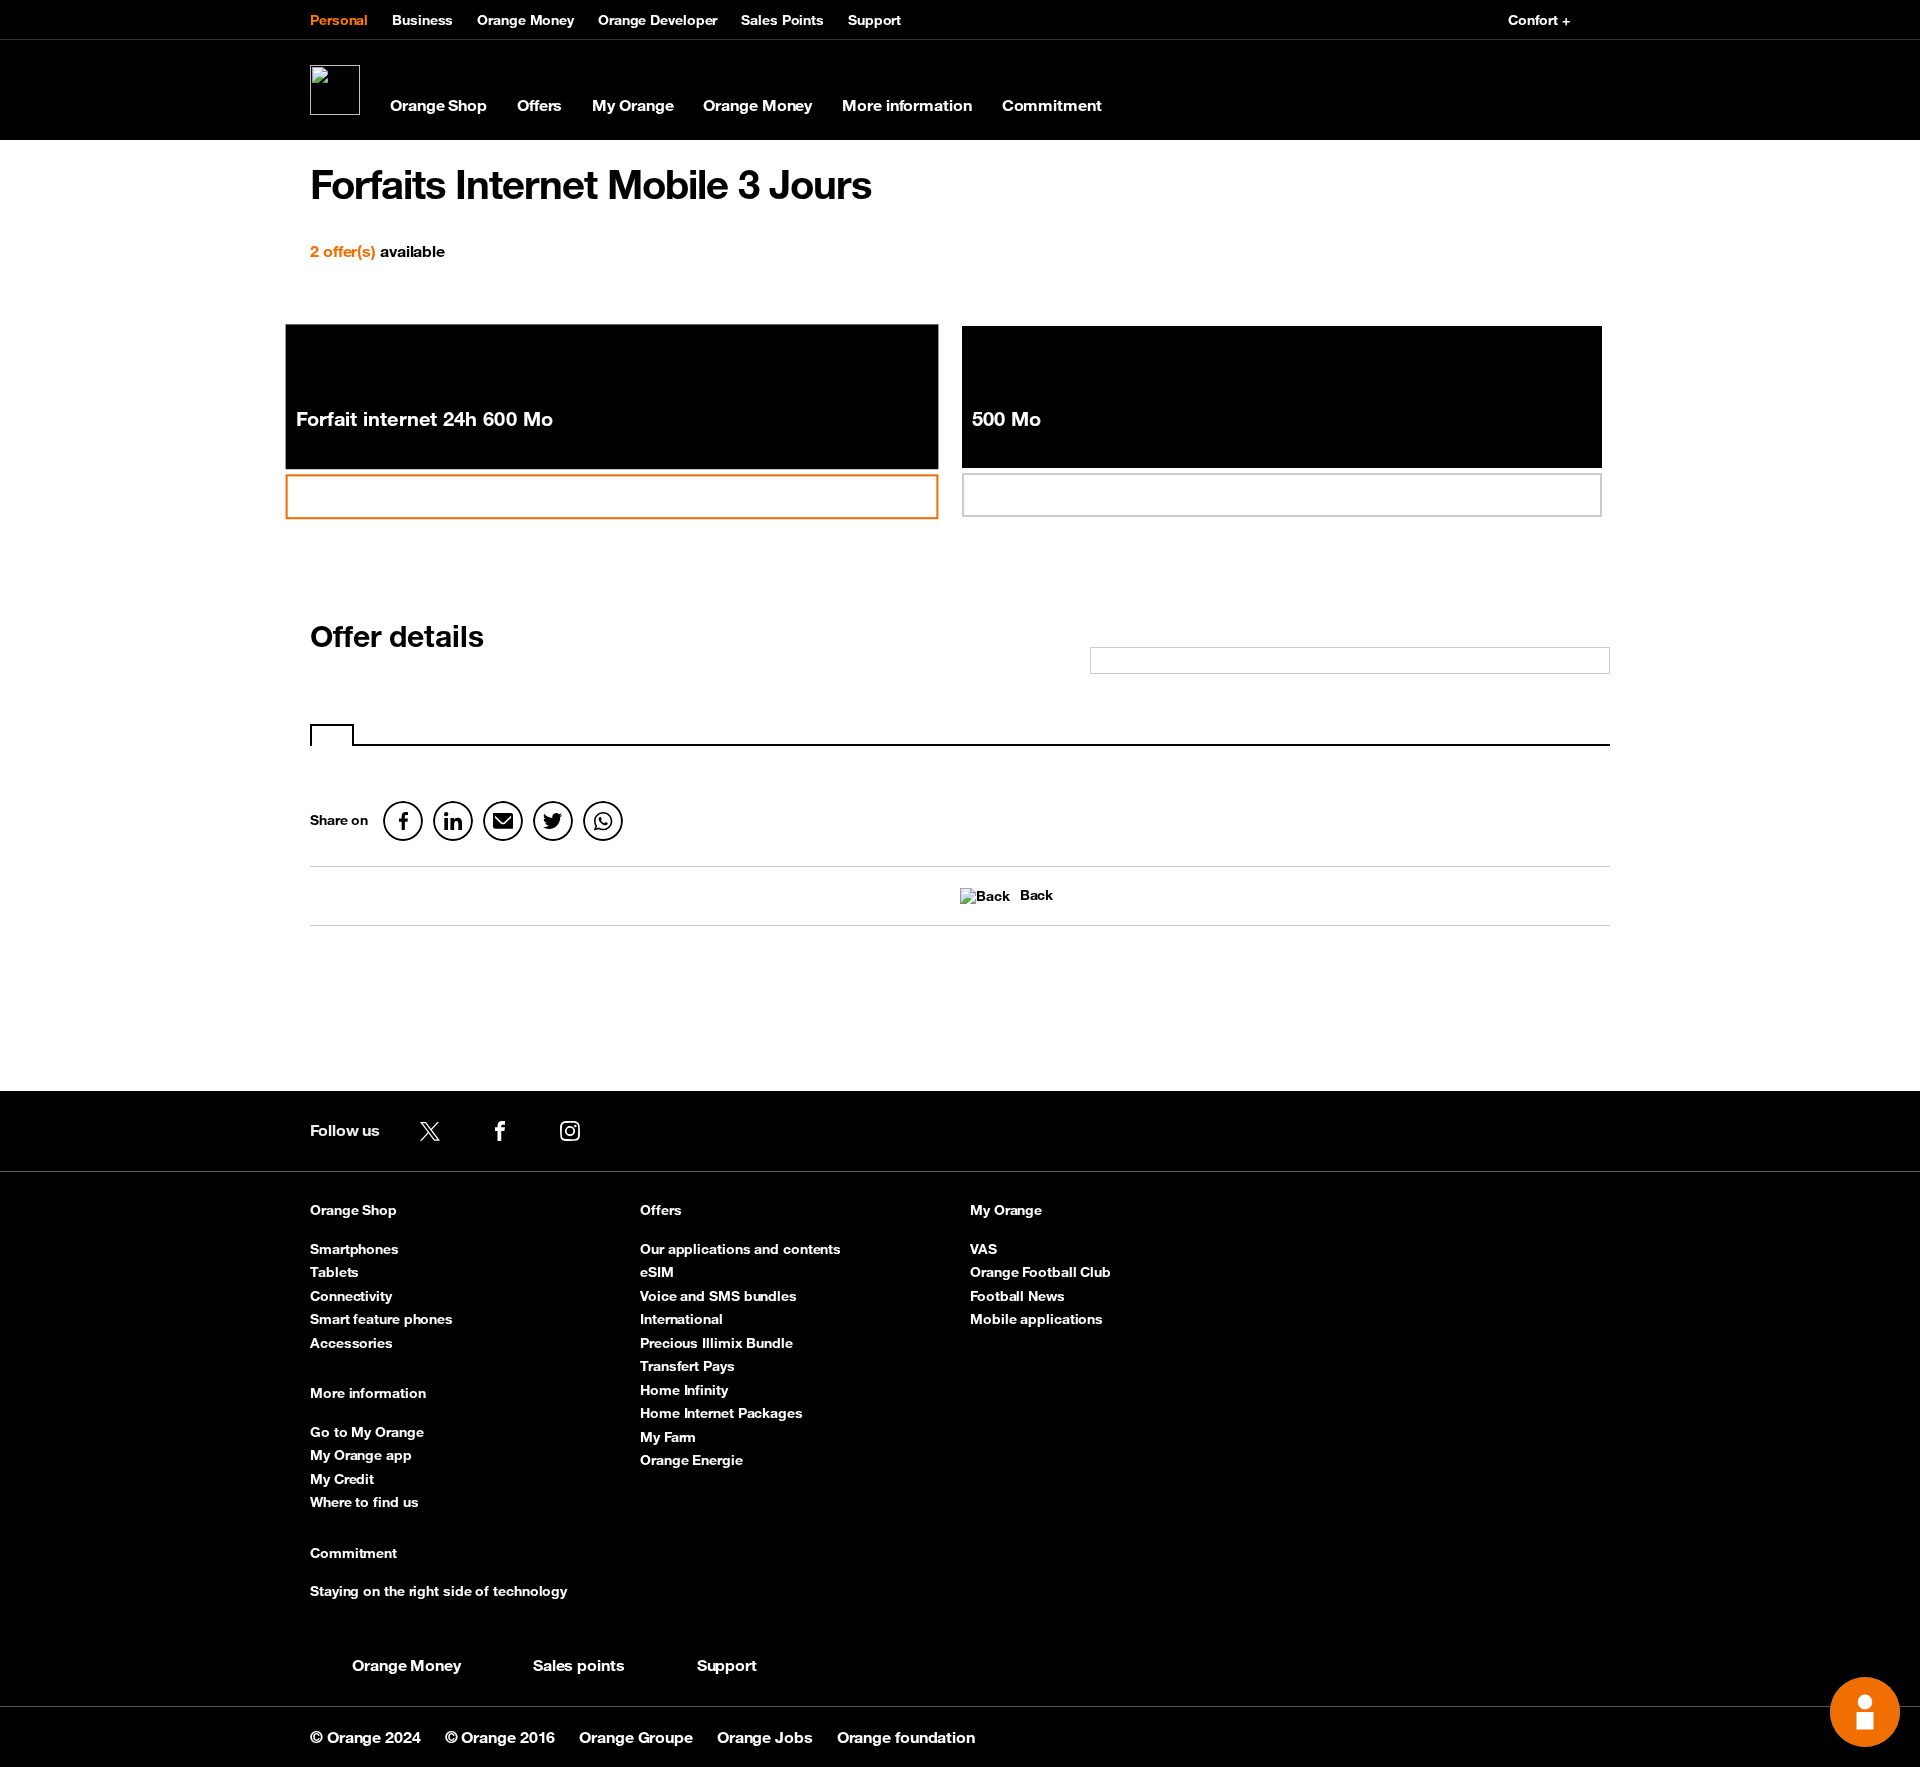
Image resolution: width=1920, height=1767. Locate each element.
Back (1036, 895)
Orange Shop (438, 105)
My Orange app (361, 1455)
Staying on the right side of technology (438, 1591)
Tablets (334, 1272)
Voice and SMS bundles (718, 1296)
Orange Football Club (1040, 1272)
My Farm (668, 1437)
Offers (539, 105)
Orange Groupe (638, 1737)
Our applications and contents (740, 1249)
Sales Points (782, 20)
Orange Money (525, 20)
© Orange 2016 (502, 1737)
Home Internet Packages (721, 1413)
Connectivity (351, 1296)
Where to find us (364, 1502)
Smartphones (354, 1249)
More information (906, 105)
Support (874, 20)
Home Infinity (684, 1390)
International (681, 1319)
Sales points (579, 1665)
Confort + (1539, 20)
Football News (1017, 1296)
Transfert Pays (687, 1366)
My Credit (342, 1479)
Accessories (351, 1343)
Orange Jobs (767, 1737)
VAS (983, 1249)
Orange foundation (906, 1737)
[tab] (332, 735)
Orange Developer (657, 20)
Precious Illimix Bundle (716, 1343)
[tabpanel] (960, 756)
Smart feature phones (381, 1319)
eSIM (657, 1272)
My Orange (632, 105)
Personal (339, 20)
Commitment (1052, 105)
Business (422, 20)
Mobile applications (1036, 1319)
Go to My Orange (367, 1432)
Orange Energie (691, 1460)
